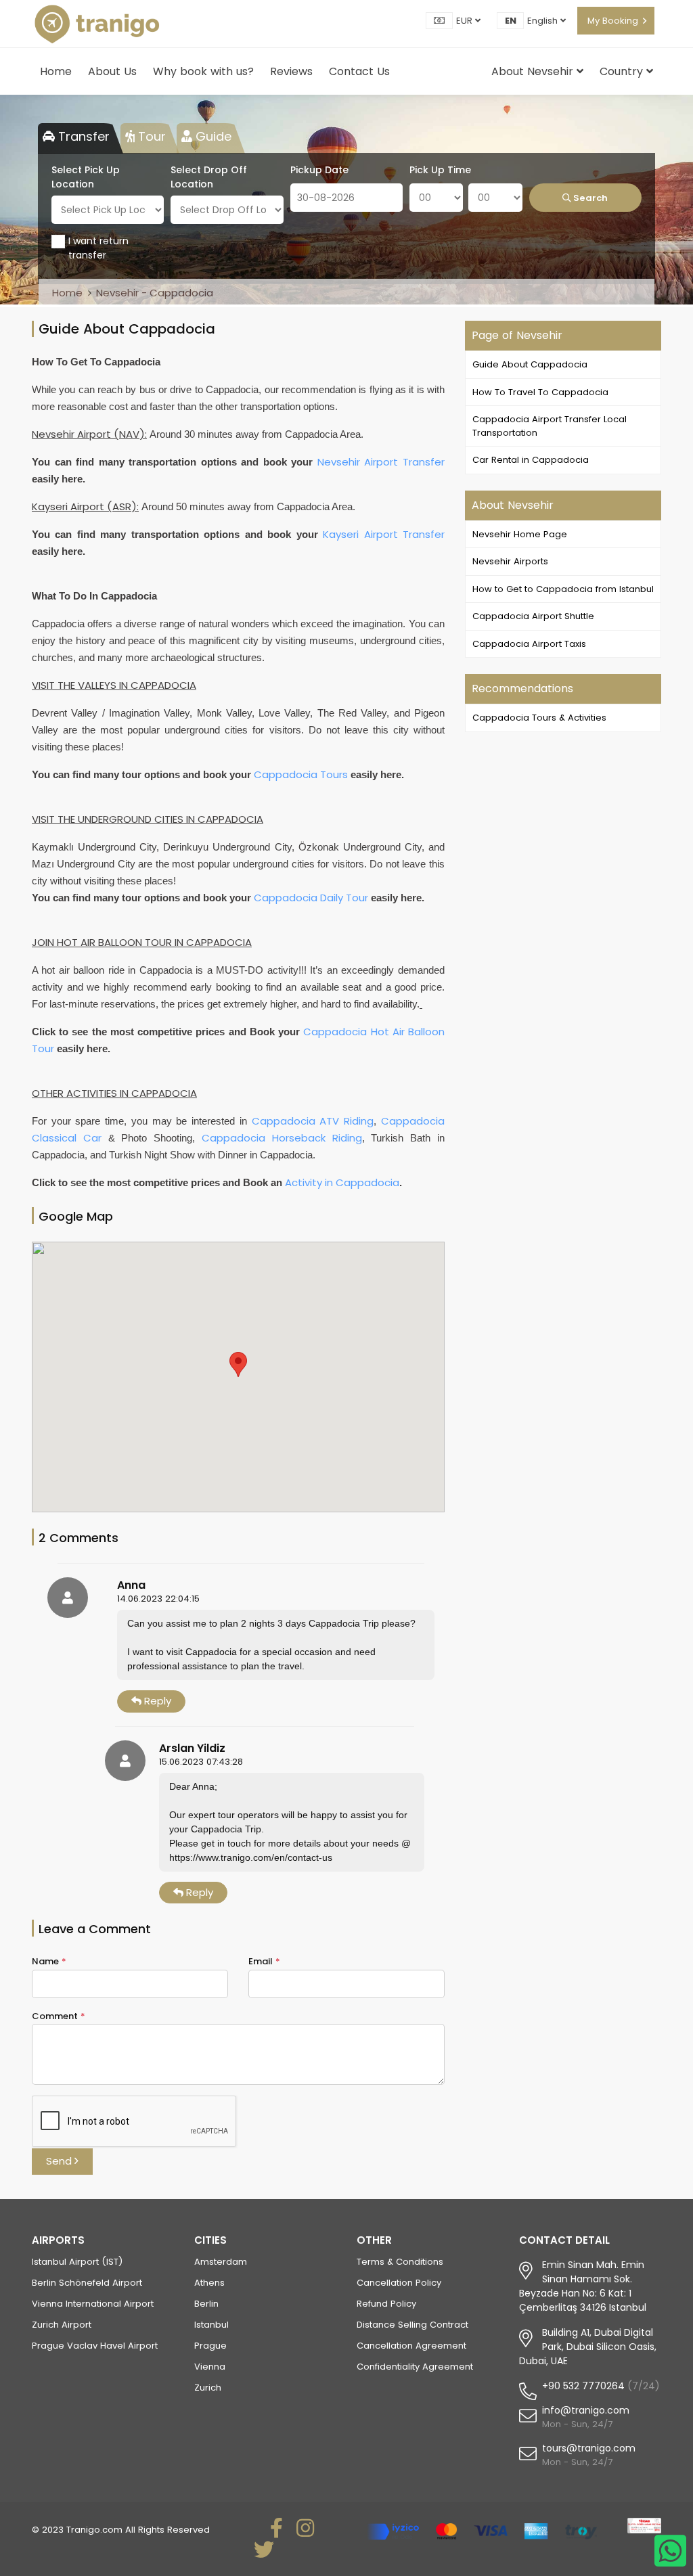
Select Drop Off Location (209, 177)
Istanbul (211, 2325)
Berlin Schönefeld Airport (87, 2283)
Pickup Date (319, 170)
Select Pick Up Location (86, 177)
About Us (112, 71)
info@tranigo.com (586, 2410)
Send (60, 2161)
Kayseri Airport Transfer (384, 534)
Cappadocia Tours (301, 774)
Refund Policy (386, 2304)
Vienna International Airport (93, 2304)
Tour (150, 136)
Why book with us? (203, 71)
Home (56, 71)
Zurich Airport (62, 2325)
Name (49, 1961)
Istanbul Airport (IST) (77, 2262)
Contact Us (359, 71)
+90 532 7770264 (583, 2386)
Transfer (82, 136)
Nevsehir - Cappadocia (155, 293)
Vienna (210, 2367)
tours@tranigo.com (589, 2448)
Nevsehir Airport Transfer (381, 462)
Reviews (291, 71)
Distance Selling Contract (412, 2325)
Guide (212, 136)
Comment (59, 2016)
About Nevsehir (534, 71)
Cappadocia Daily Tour (311, 898)
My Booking (613, 21)
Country (623, 71)
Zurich (208, 2388)
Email (264, 1961)
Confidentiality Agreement (415, 2367)
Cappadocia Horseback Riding (282, 1138)
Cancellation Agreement (411, 2346)
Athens (209, 2283)
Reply (156, 1701)
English (544, 21)
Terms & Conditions (400, 2262)
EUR (466, 21)
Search (589, 198)
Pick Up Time (440, 170)
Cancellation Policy (399, 2283)
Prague (210, 2346)
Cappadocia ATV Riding (313, 1121)
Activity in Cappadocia (342, 1182)
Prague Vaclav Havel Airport (95, 2346)
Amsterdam (221, 2262)
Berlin (206, 2304)
